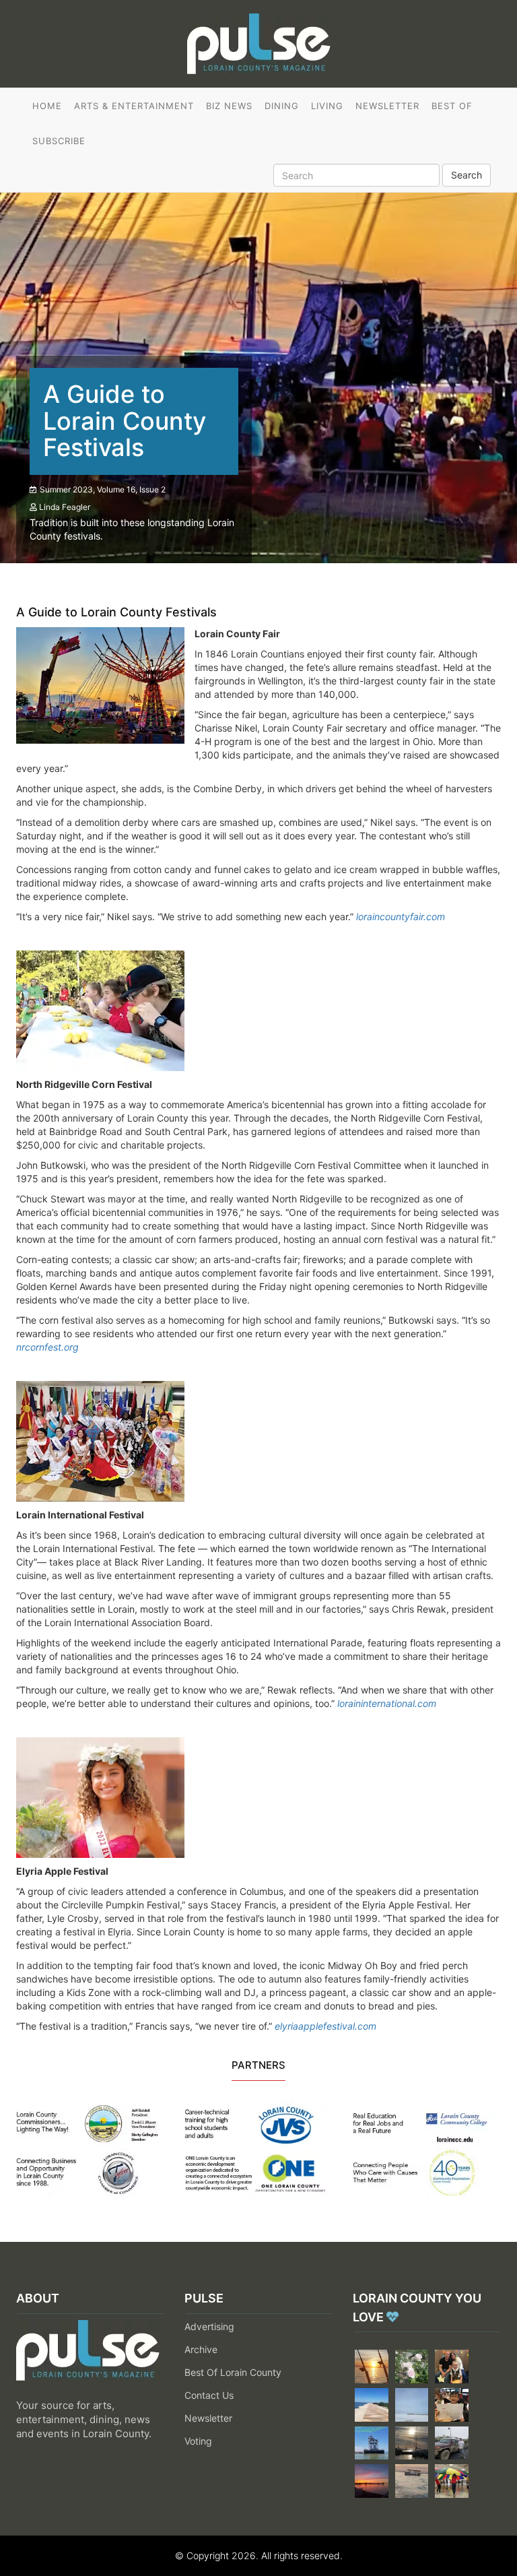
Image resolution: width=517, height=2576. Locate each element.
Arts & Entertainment (134, 106)
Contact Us (209, 2395)
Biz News (229, 106)
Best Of (452, 106)
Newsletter (387, 106)
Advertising (209, 2326)
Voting (198, 2441)
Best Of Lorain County (233, 2372)
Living (327, 106)
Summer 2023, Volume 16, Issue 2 (103, 489)
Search (467, 175)
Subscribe (59, 141)
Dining (282, 106)
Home (47, 106)
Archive (201, 2349)
